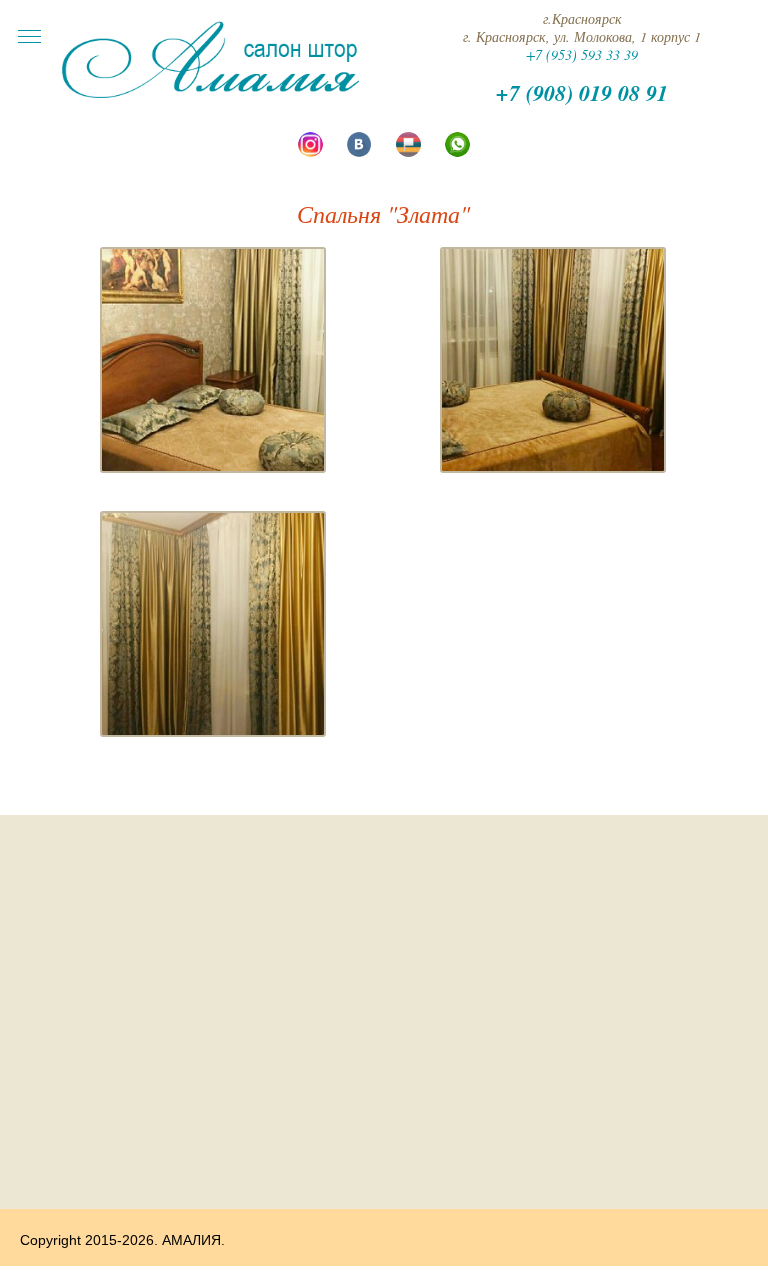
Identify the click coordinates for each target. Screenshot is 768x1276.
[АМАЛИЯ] (211, 95)
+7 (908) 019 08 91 (582, 92)
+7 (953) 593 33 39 (582, 54)
